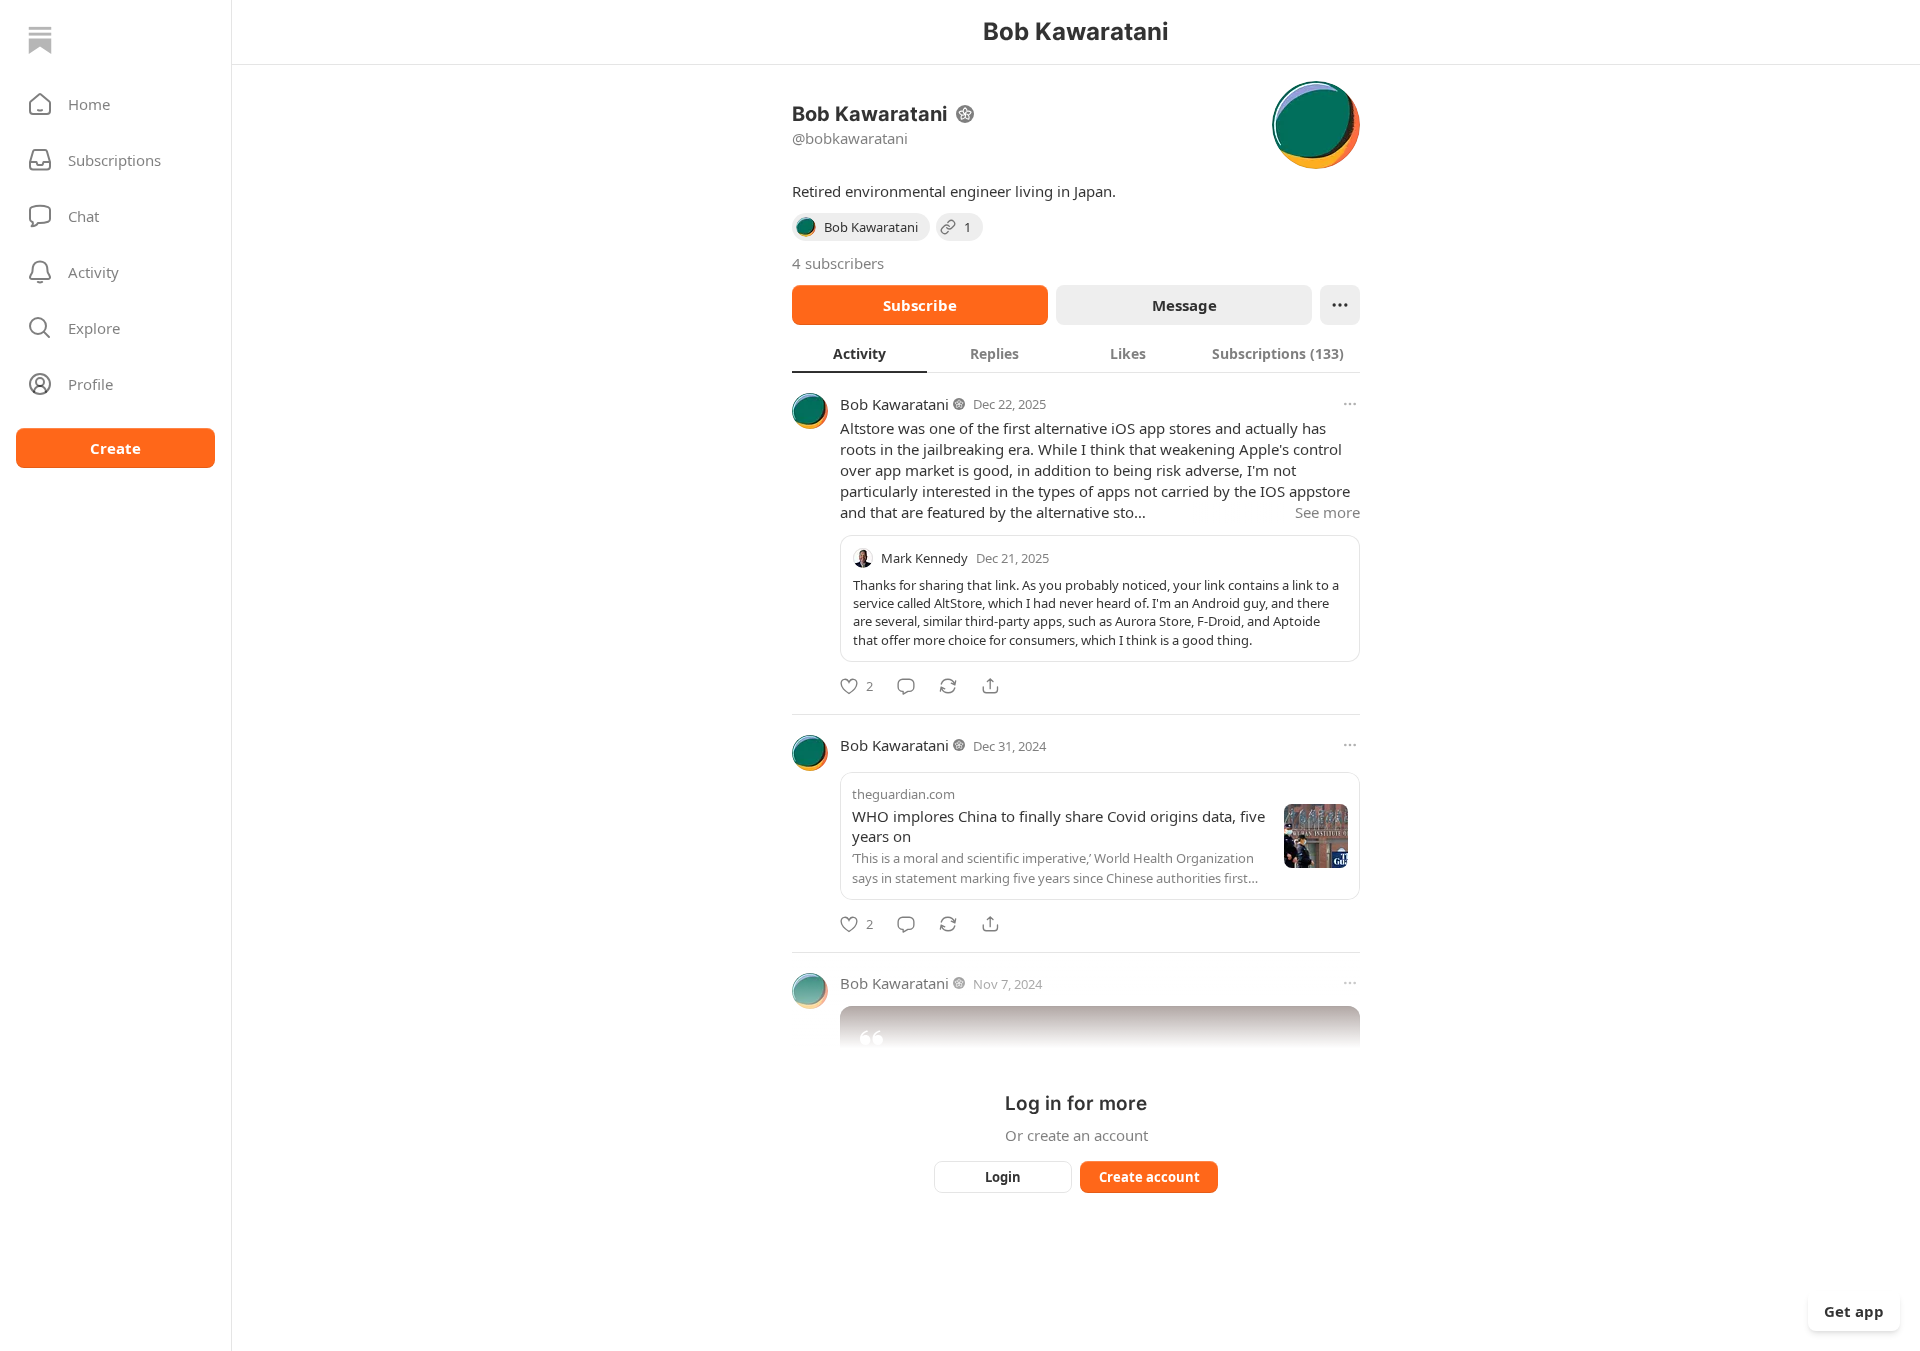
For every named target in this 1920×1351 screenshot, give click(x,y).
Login (1003, 1177)
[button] (115, 104)
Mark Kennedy (924, 558)
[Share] (990, 686)
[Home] (40, 40)
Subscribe (920, 305)
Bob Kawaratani (894, 404)
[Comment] (906, 686)
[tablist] (1076, 353)
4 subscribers (838, 263)
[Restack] (948, 686)
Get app (1854, 1311)
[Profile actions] (1340, 305)
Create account (1149, 1177)
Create (115, 448)
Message (1184, 305)
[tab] (859, 353)
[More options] (1350, 404)
